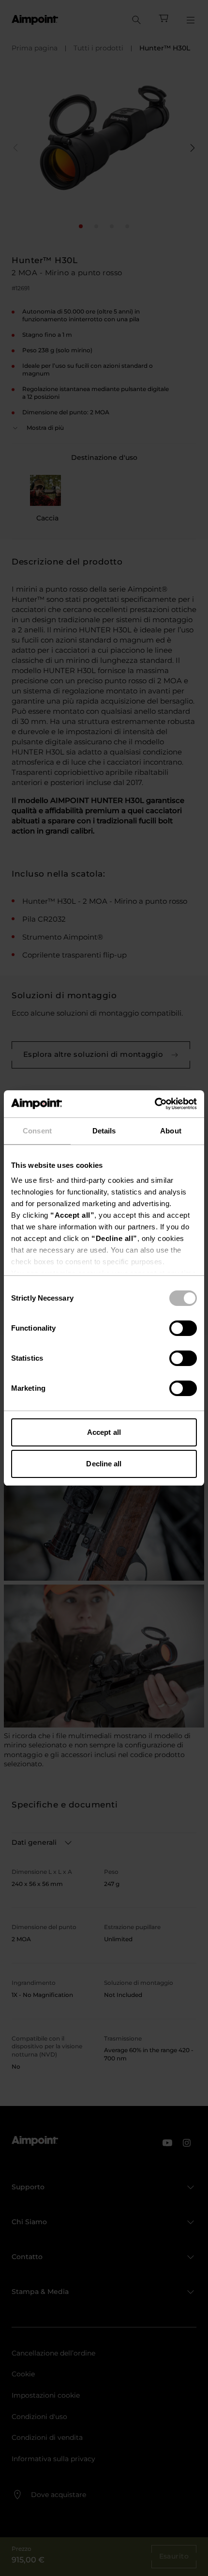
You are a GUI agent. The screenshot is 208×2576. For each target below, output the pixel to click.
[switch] (183, 1328)
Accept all (104, 1432)
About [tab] (171, 1131)
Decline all (104, 1464)
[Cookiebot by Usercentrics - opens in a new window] (155, 1104)
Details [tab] (104, 1131)
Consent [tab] (37, 1131)
